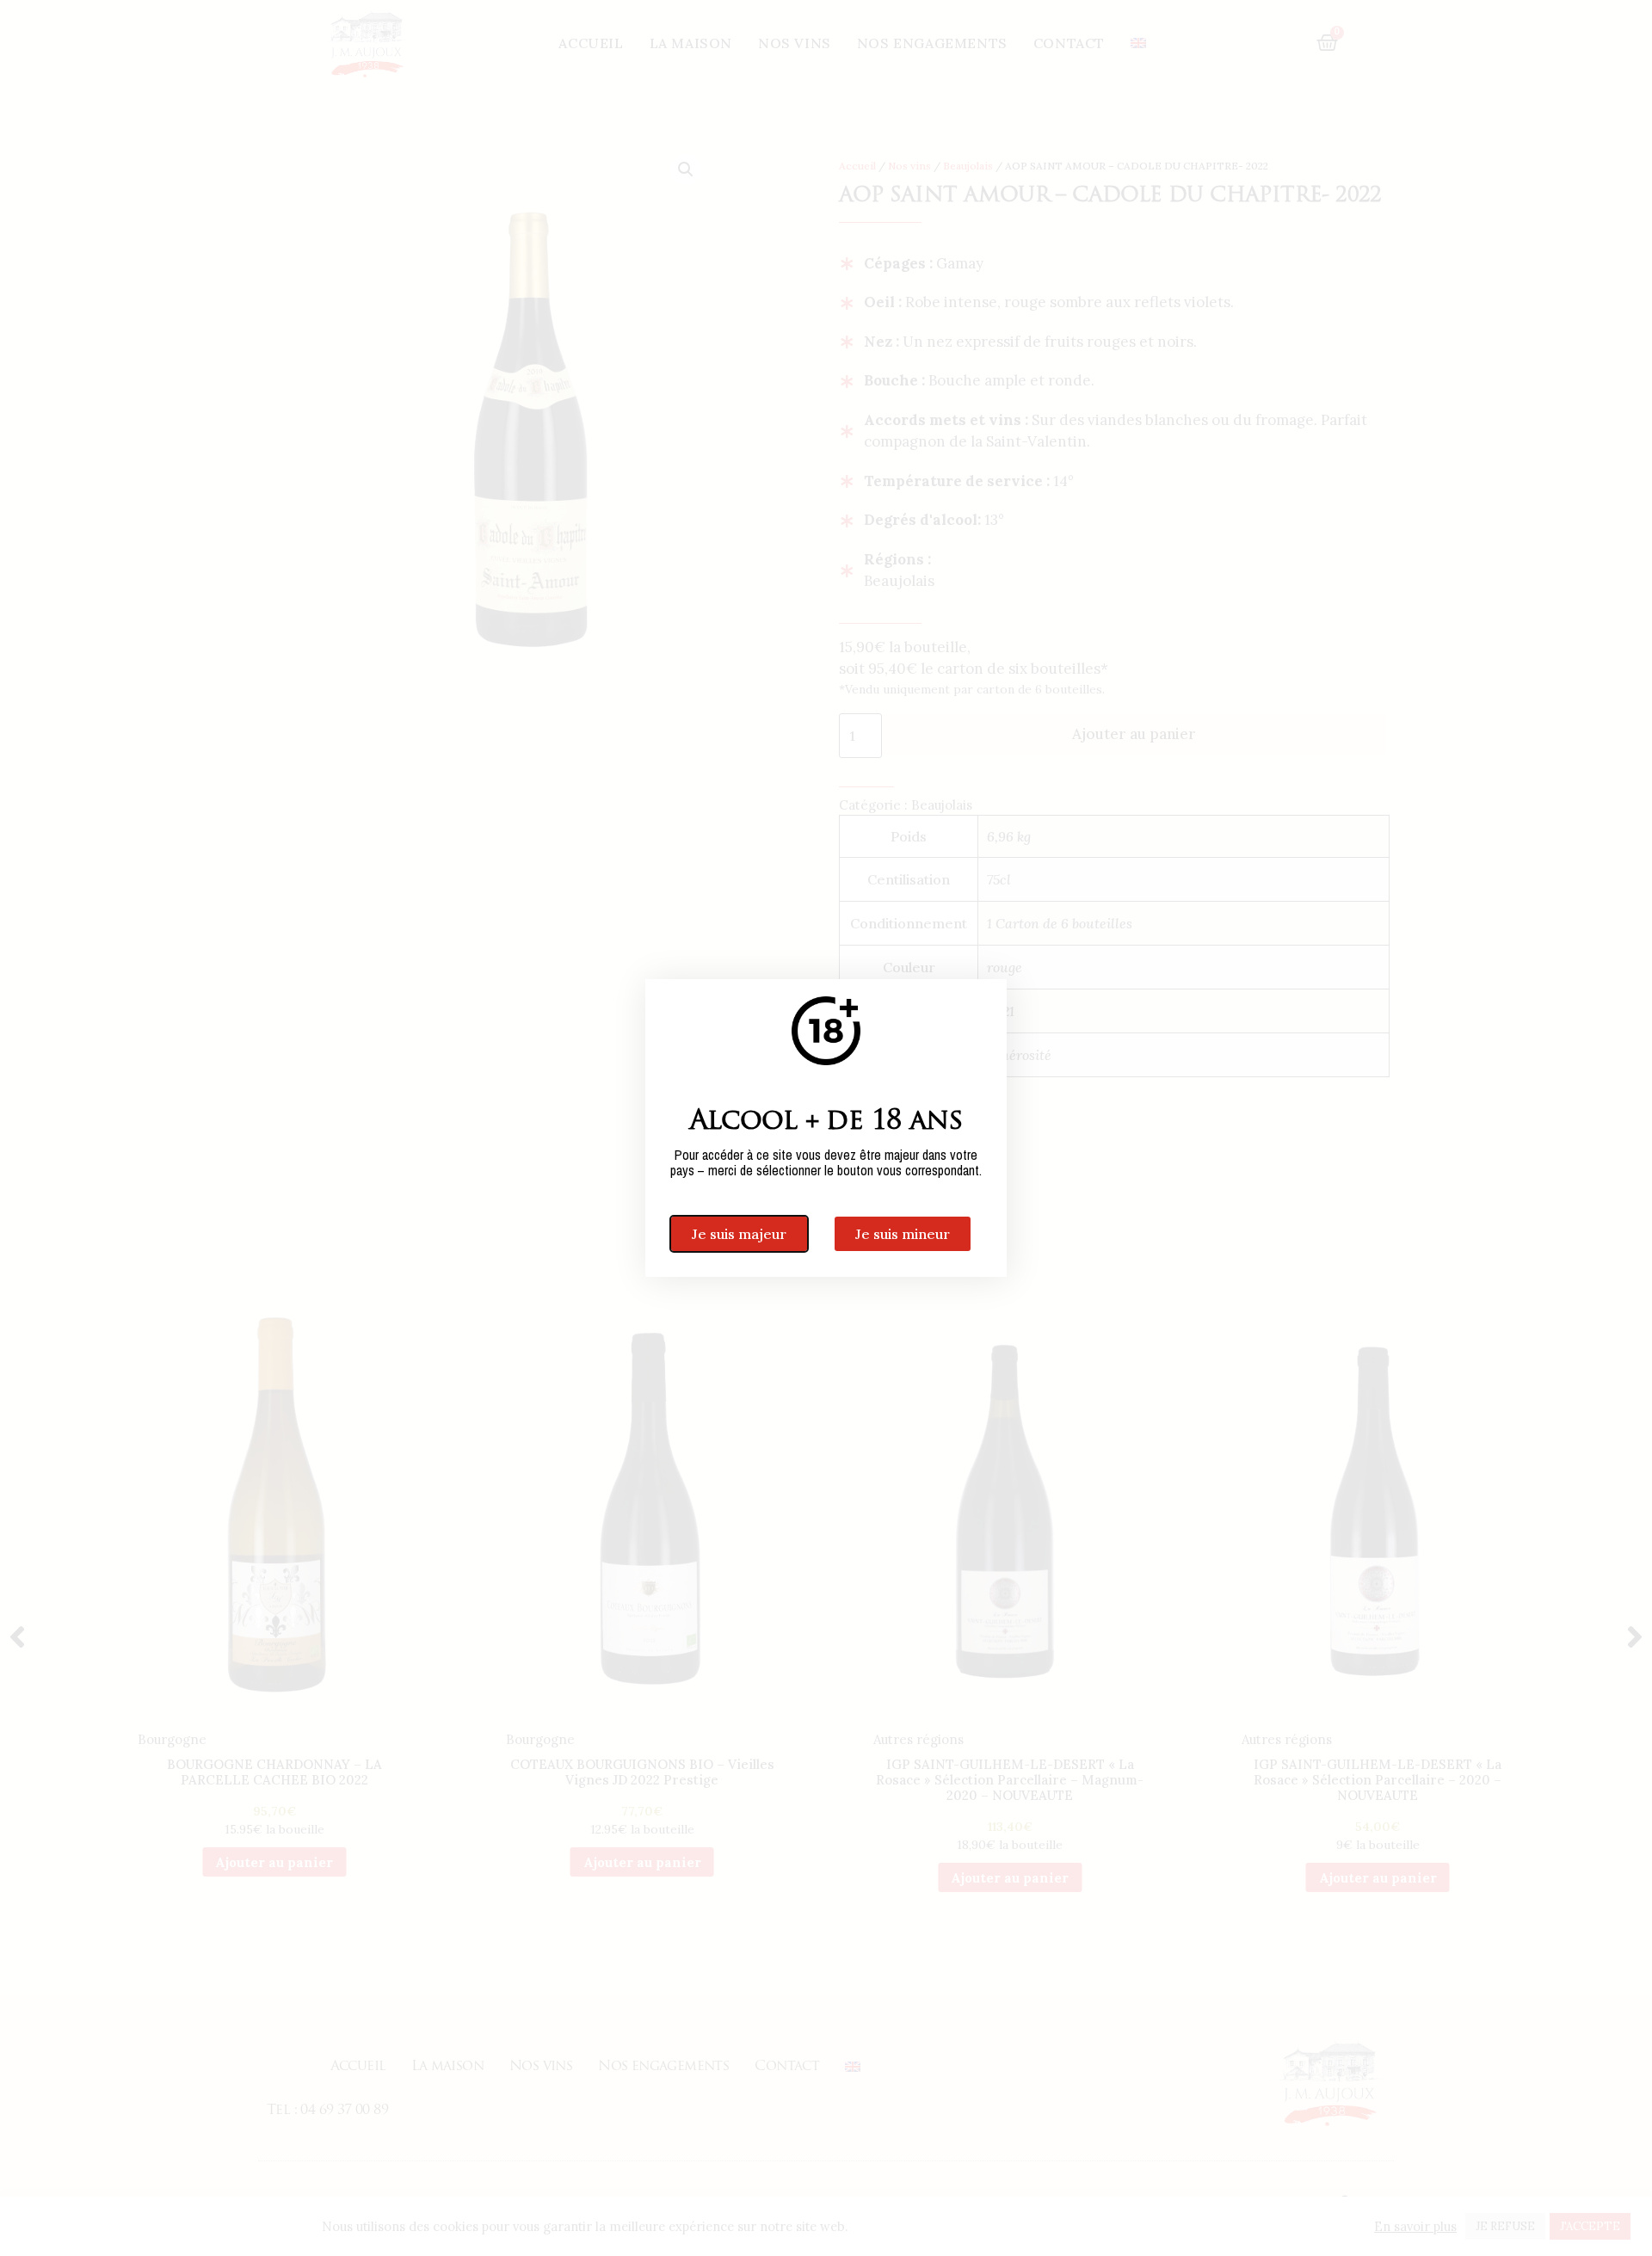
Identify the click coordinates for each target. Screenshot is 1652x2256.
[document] (826, 1128)
